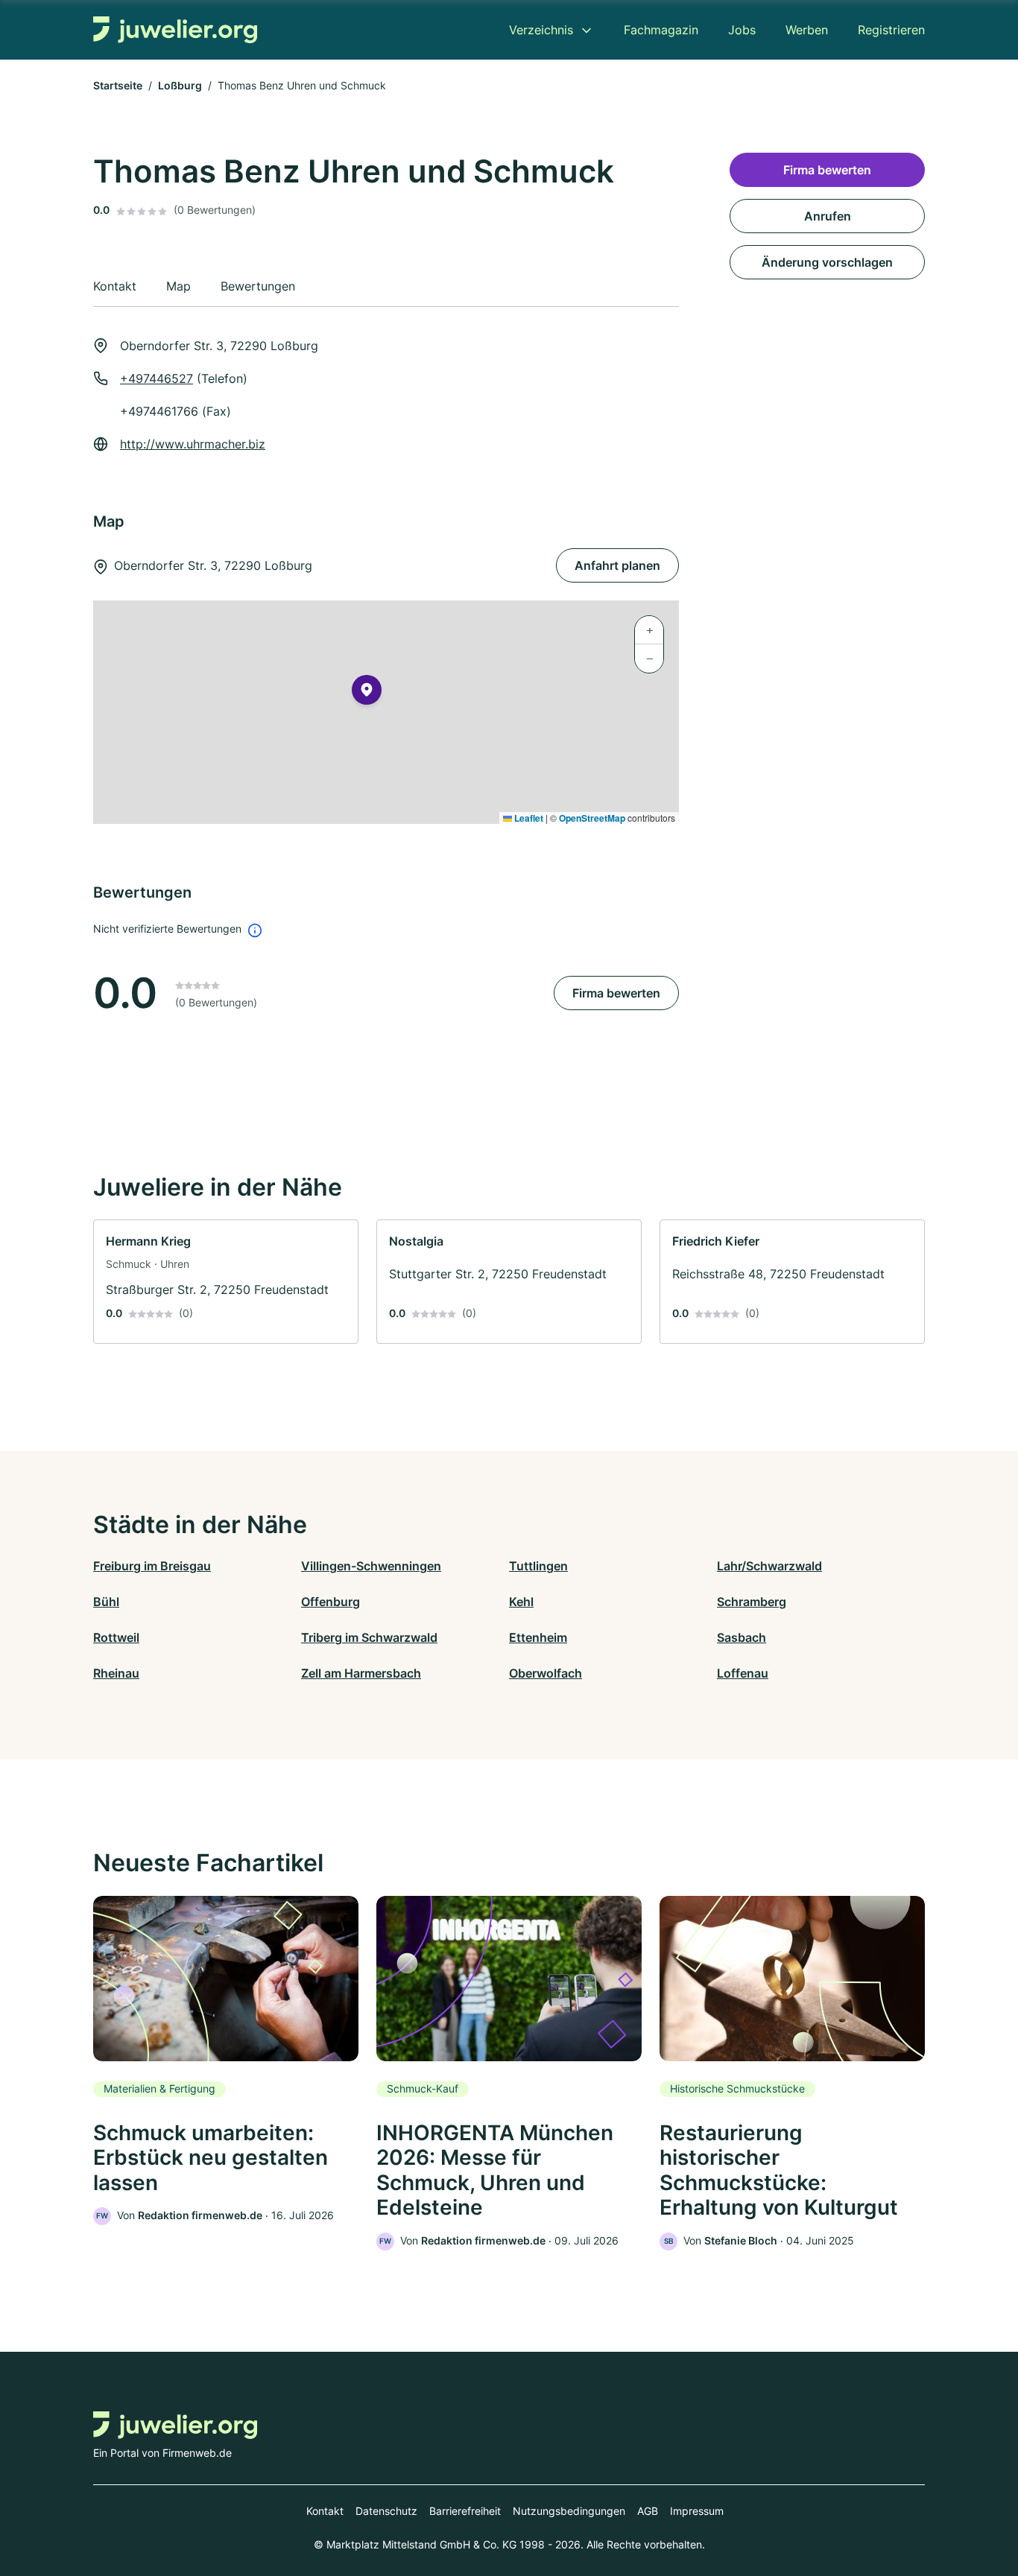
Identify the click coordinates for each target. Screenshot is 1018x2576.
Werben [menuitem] (807, 30)
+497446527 (157, 378)
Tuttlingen (538, 1566)
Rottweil (116, 1637)
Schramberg (752, 1602)
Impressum (697, 2511)
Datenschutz (386, 2511)
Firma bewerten (616, 993)
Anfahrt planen (617, 565)
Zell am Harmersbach (361, 1673)
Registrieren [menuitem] (891, 30)
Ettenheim (538, 1637)
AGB (648, 2511)
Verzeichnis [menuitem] (541, 30)
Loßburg (180, 85)
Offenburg (331, 1602)
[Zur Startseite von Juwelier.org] (175, 30)
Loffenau (743, 1673)
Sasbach (742, 1637)
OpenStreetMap (592, 818)
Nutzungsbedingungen (569, 2511)
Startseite (118, 85)
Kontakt (325, 2511)
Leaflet (528, 818)
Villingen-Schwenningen (371, 1566)
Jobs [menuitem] (742, 30)
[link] (226, 1282)
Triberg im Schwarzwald (369, 1637)
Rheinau (116, 1673)
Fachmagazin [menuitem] (661, 30)
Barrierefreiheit (465, 2511)
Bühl (106, 1602)
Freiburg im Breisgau (152, 1566)
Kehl (521, 1602)
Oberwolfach (546, 1673)
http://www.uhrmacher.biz (193, 444)
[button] (367, 693)
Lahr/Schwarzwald (769, 1566)
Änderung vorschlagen (827, 262)
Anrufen (828, 216)
